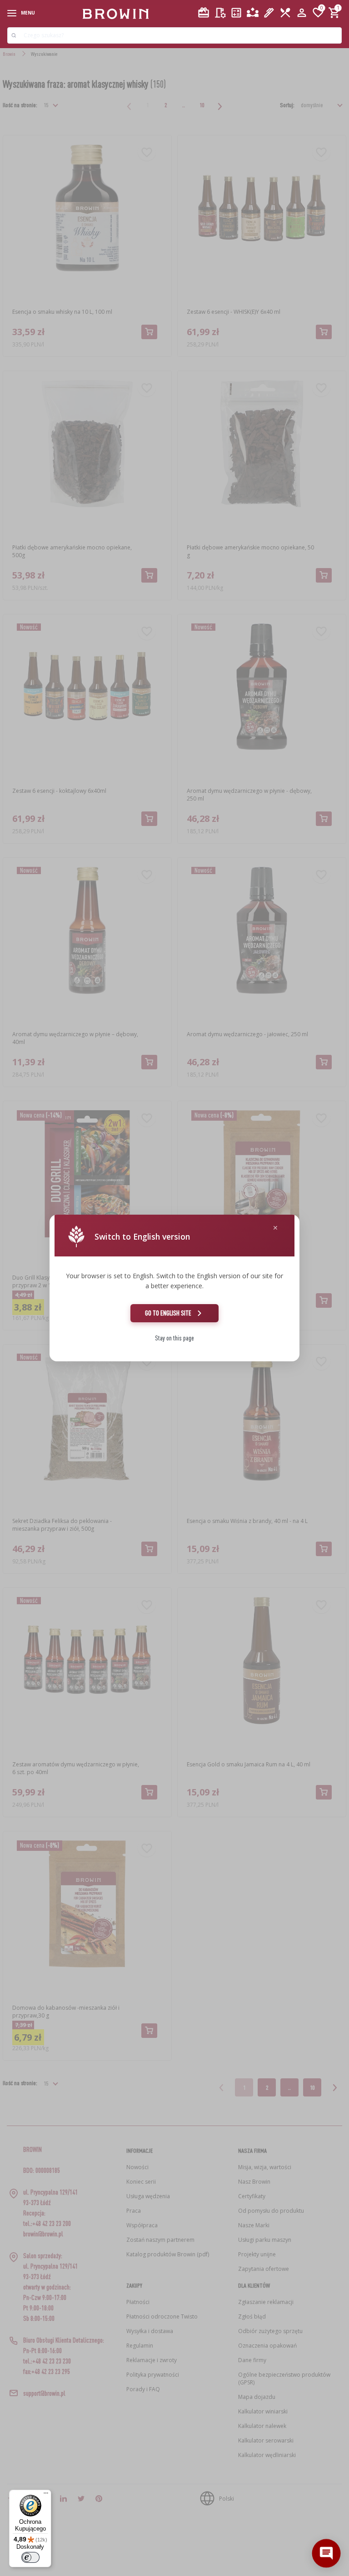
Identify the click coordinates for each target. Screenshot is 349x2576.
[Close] (275, 1228)
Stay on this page (174, 1338)
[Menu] (46, 2495)
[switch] (30, 2557)
